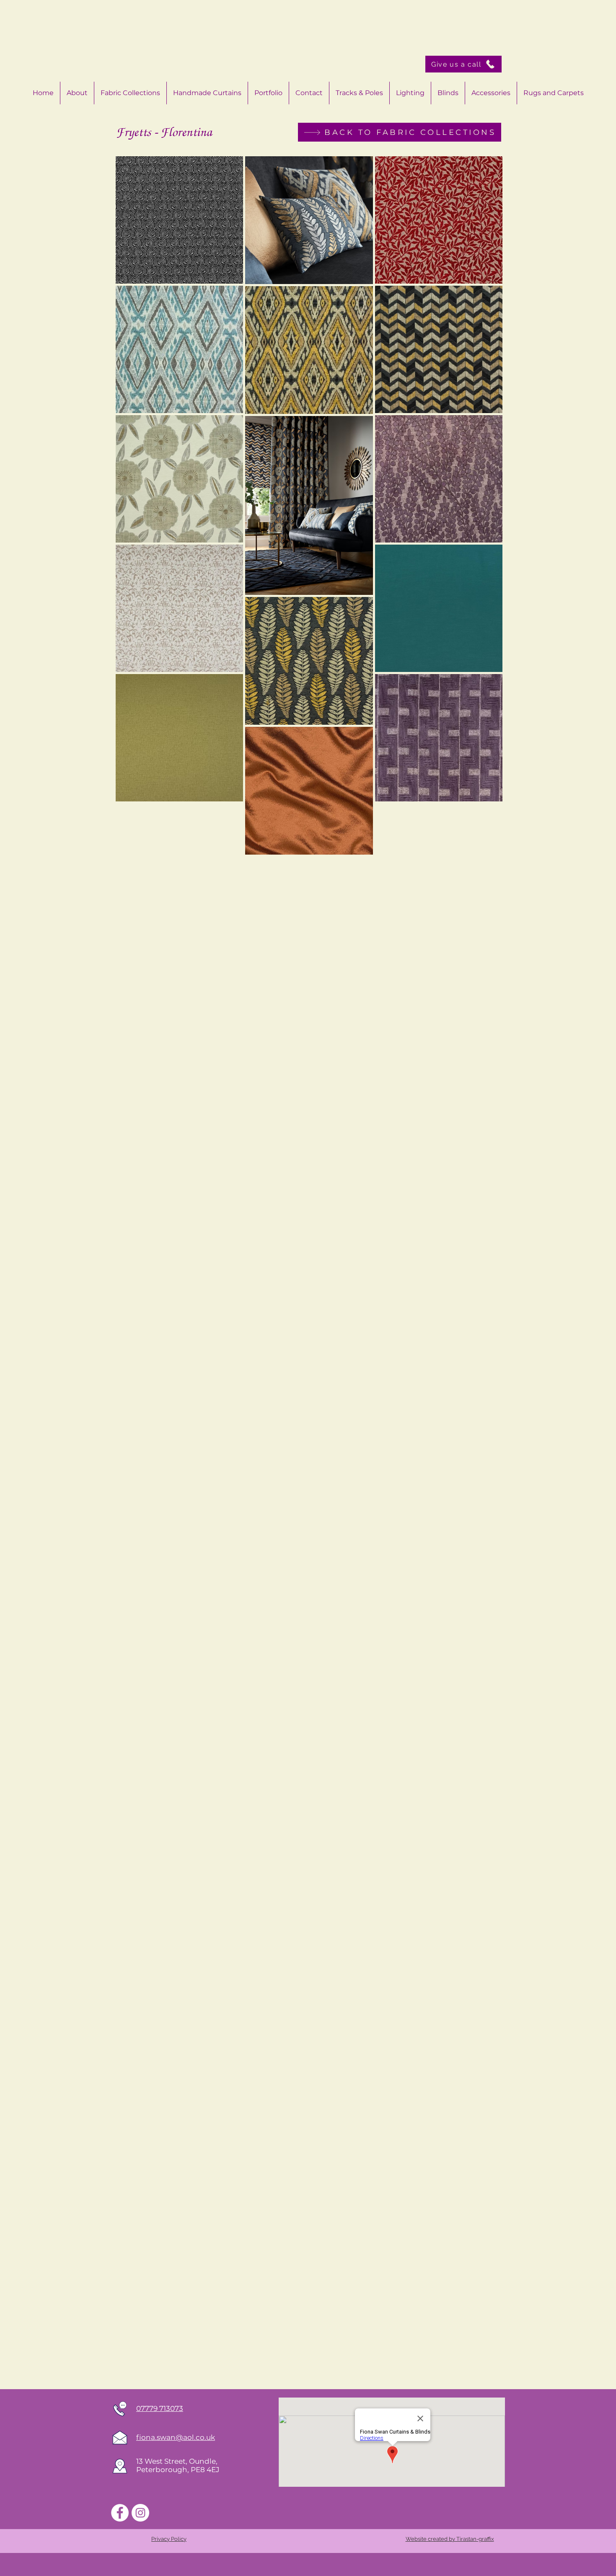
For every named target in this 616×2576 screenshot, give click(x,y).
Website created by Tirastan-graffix (450, 2539)
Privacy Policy (169, 2539)
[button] (491, 93)
